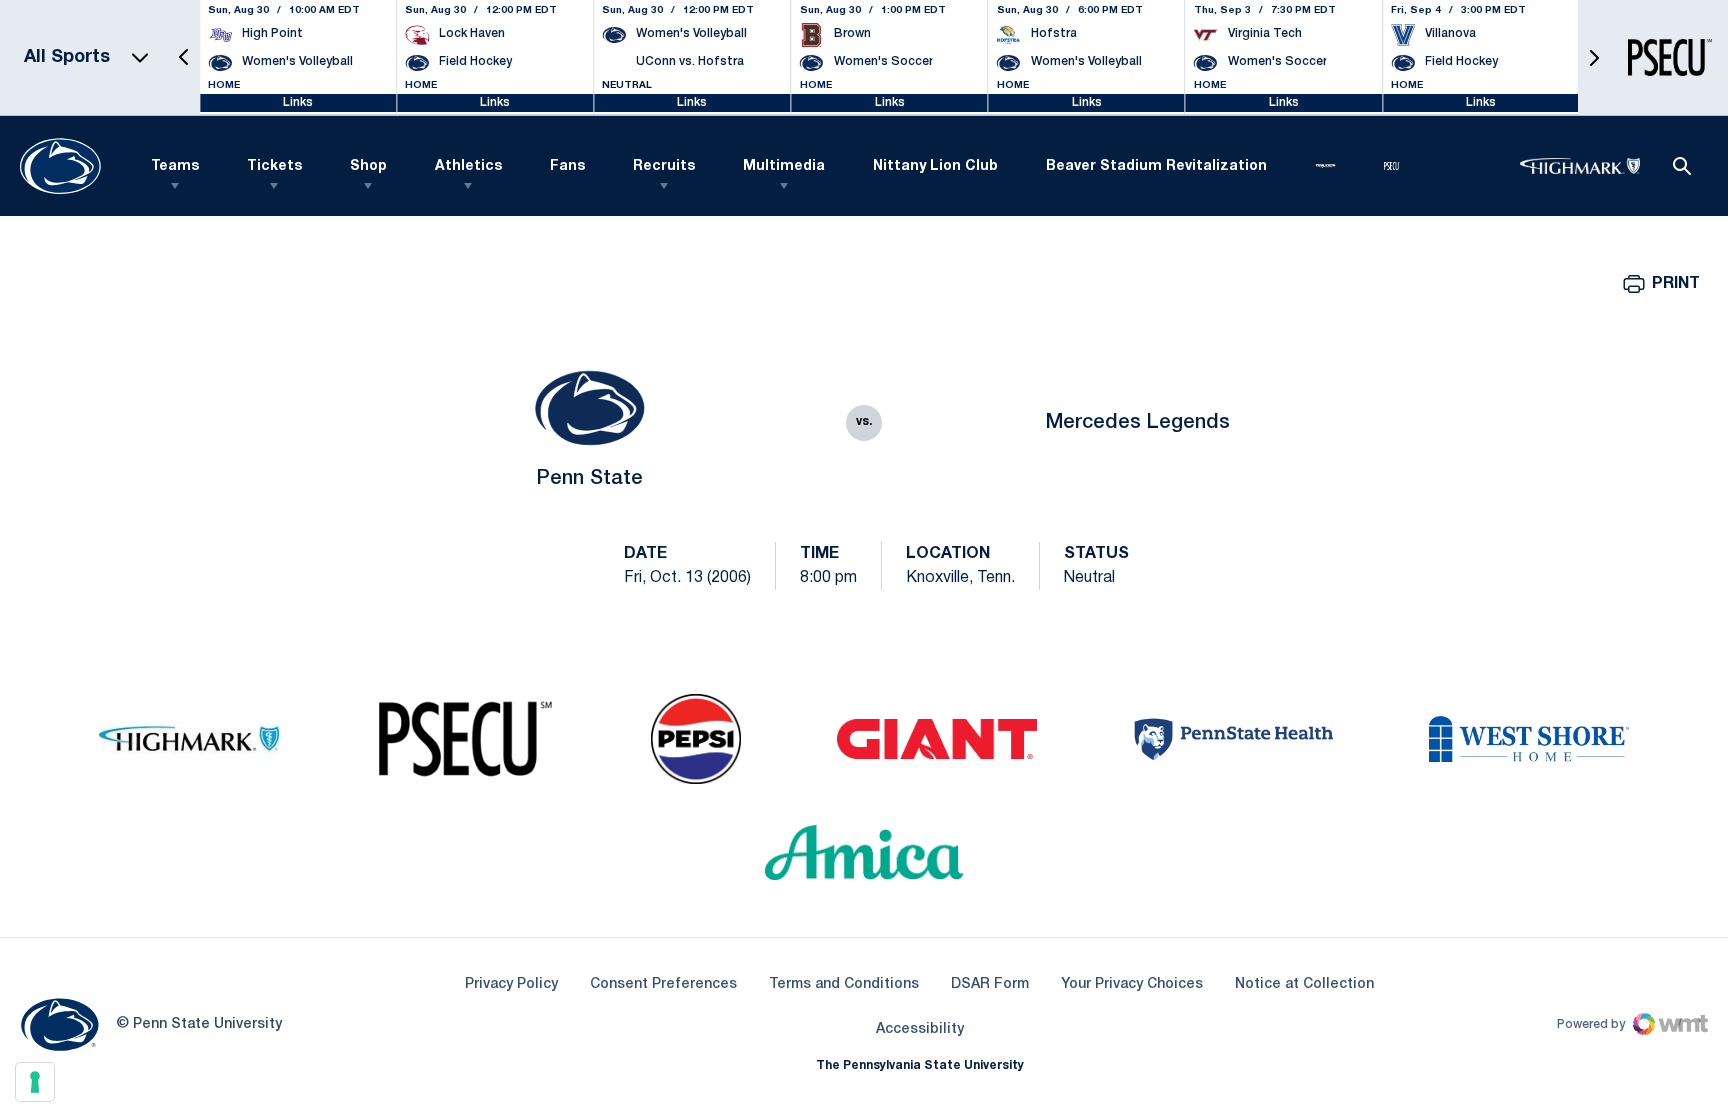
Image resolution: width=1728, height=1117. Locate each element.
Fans (567, 166)
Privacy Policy (511, 984)
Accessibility (920, 1029)
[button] (184, 57)
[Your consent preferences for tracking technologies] (35, 1082)
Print (1676, 284)
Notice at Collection (1304, 984)
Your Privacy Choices (1132, 984)
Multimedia (784, 166)
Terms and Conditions (844, 984)
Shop (368, 166)
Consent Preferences (663, 984)
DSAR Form (990, 984)
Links (298, 102)
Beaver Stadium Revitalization (1156, 166)
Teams (175, 166)
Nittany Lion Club (935, 166)
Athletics (468, 166)
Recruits (664, 166)
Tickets (274, 166)
